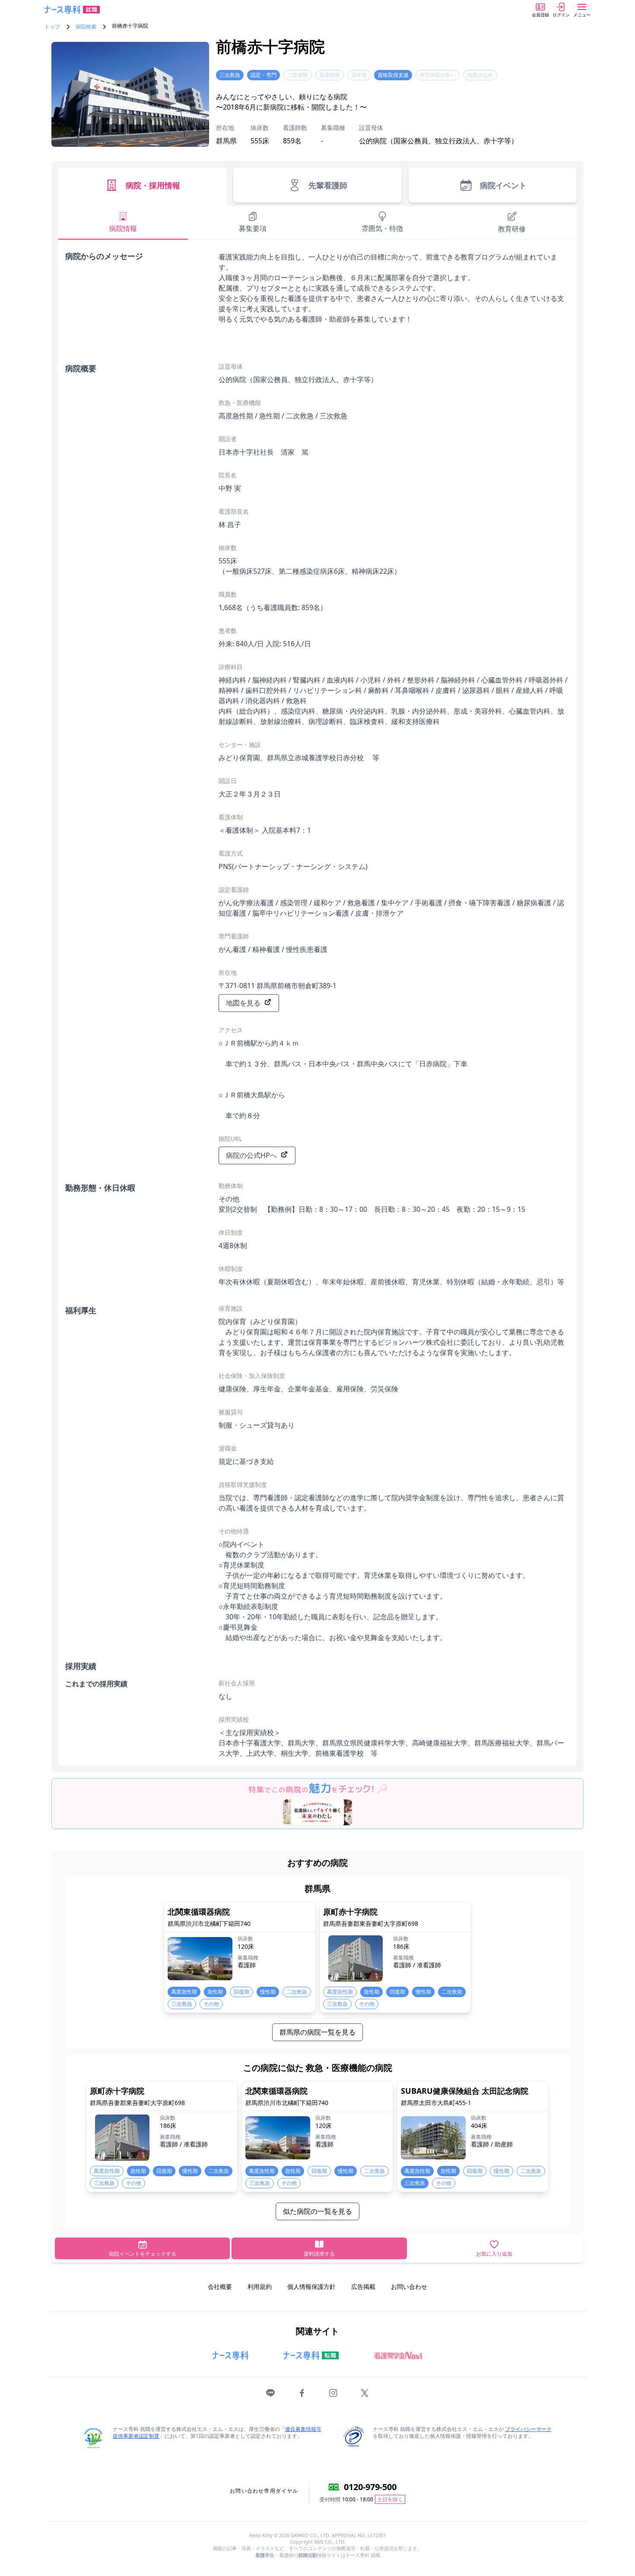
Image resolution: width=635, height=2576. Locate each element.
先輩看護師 (328, 185)
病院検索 (86, 27)
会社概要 (220, 2287)
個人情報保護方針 (311, 2287)
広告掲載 (363, 2287)
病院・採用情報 (153, 185)
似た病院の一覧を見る (317, 2211)
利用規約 (260, 2287)
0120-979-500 (370, 2487)
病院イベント (503, 185)
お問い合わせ (409, 2287)
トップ (52, 27)
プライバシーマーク (528, 2429)
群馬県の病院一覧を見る (317, 2032)
